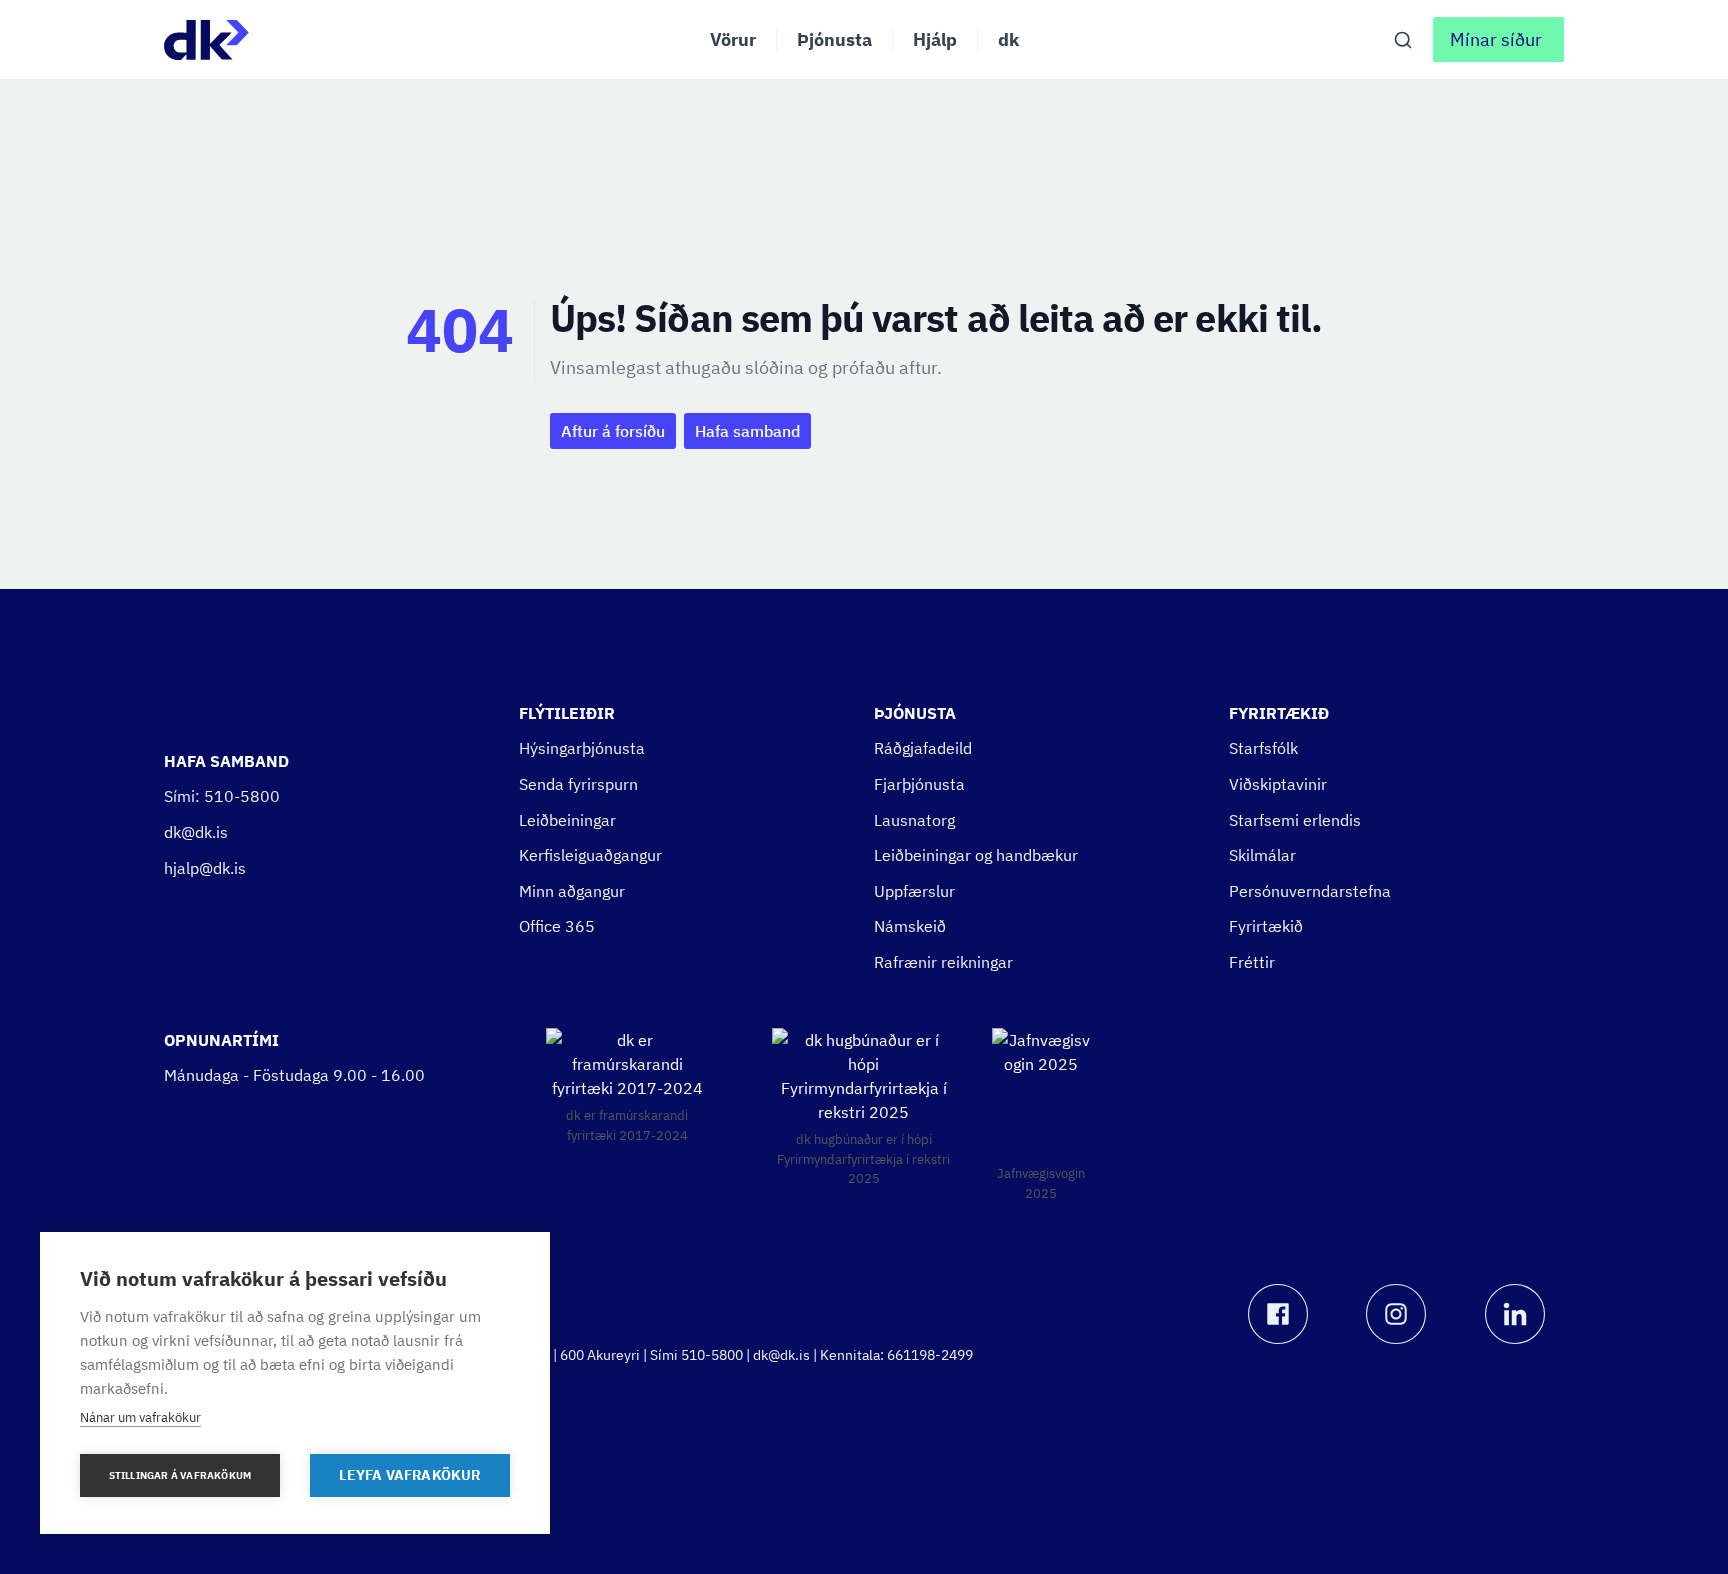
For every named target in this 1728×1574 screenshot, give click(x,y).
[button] (1498, 39)
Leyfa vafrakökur (409, 1475)
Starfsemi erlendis (1295, 820)
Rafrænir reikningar (943, 962)
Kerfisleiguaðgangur (590, 855)
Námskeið (910, 926)
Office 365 (557, 926)
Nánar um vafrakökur (140, 1417)
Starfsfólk (1263, 748)
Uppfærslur (914, 891)
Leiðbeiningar (567, 820)
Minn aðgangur (572, 891)
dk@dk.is (196, 832)
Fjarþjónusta (919, 784)
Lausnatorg (914, 820)
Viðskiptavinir (1278, 784)
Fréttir (1252, 962)
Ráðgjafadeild (923, 748)
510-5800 (242, 796)
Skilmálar (1262, 855)
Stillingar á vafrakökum (180, 1475)
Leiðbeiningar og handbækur (976, 855)
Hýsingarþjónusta (582, 748)
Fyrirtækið (1266, 926)
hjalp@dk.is (205, 868)
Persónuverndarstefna (1310, 891)
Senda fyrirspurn (578, 784)
